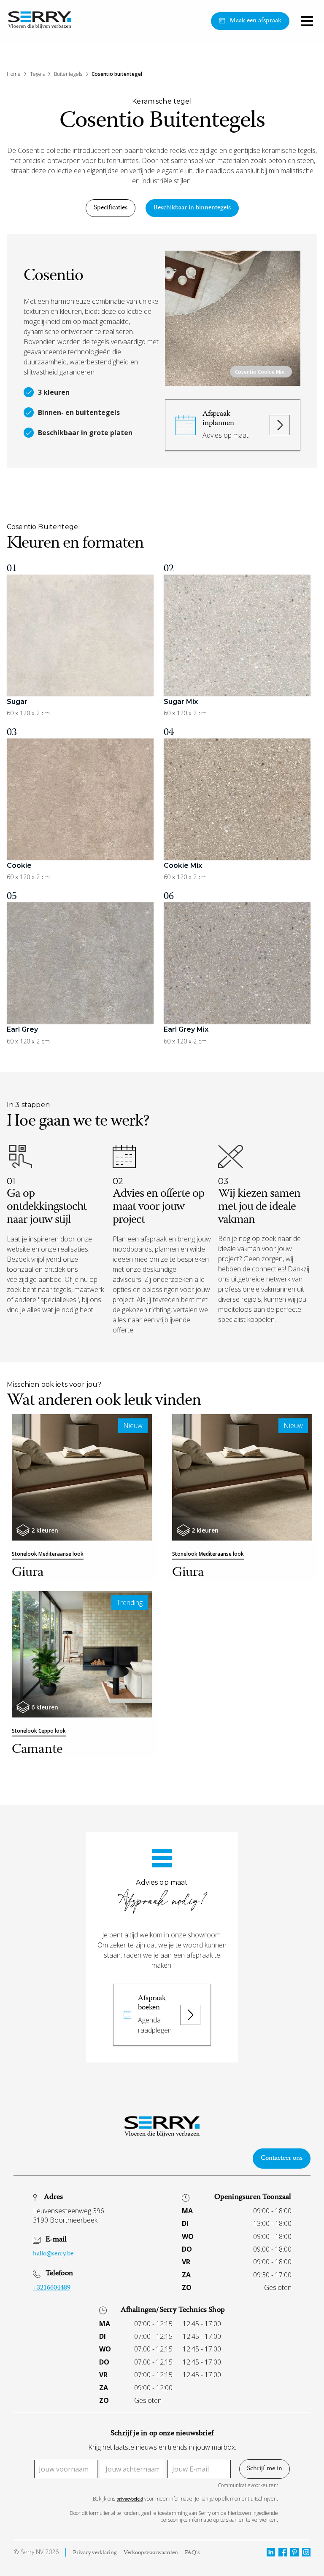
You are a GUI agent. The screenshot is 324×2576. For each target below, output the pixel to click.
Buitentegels (68, 74)
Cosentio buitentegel (117, 74)
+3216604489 (52, 2288)
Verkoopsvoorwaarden (151, 2553)
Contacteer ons (282, 2159)
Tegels (37, 74)
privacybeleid (130, 2500)
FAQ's (192, 2553)
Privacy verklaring (95, 2553)
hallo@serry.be (53, 2254)
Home (14, 74)
